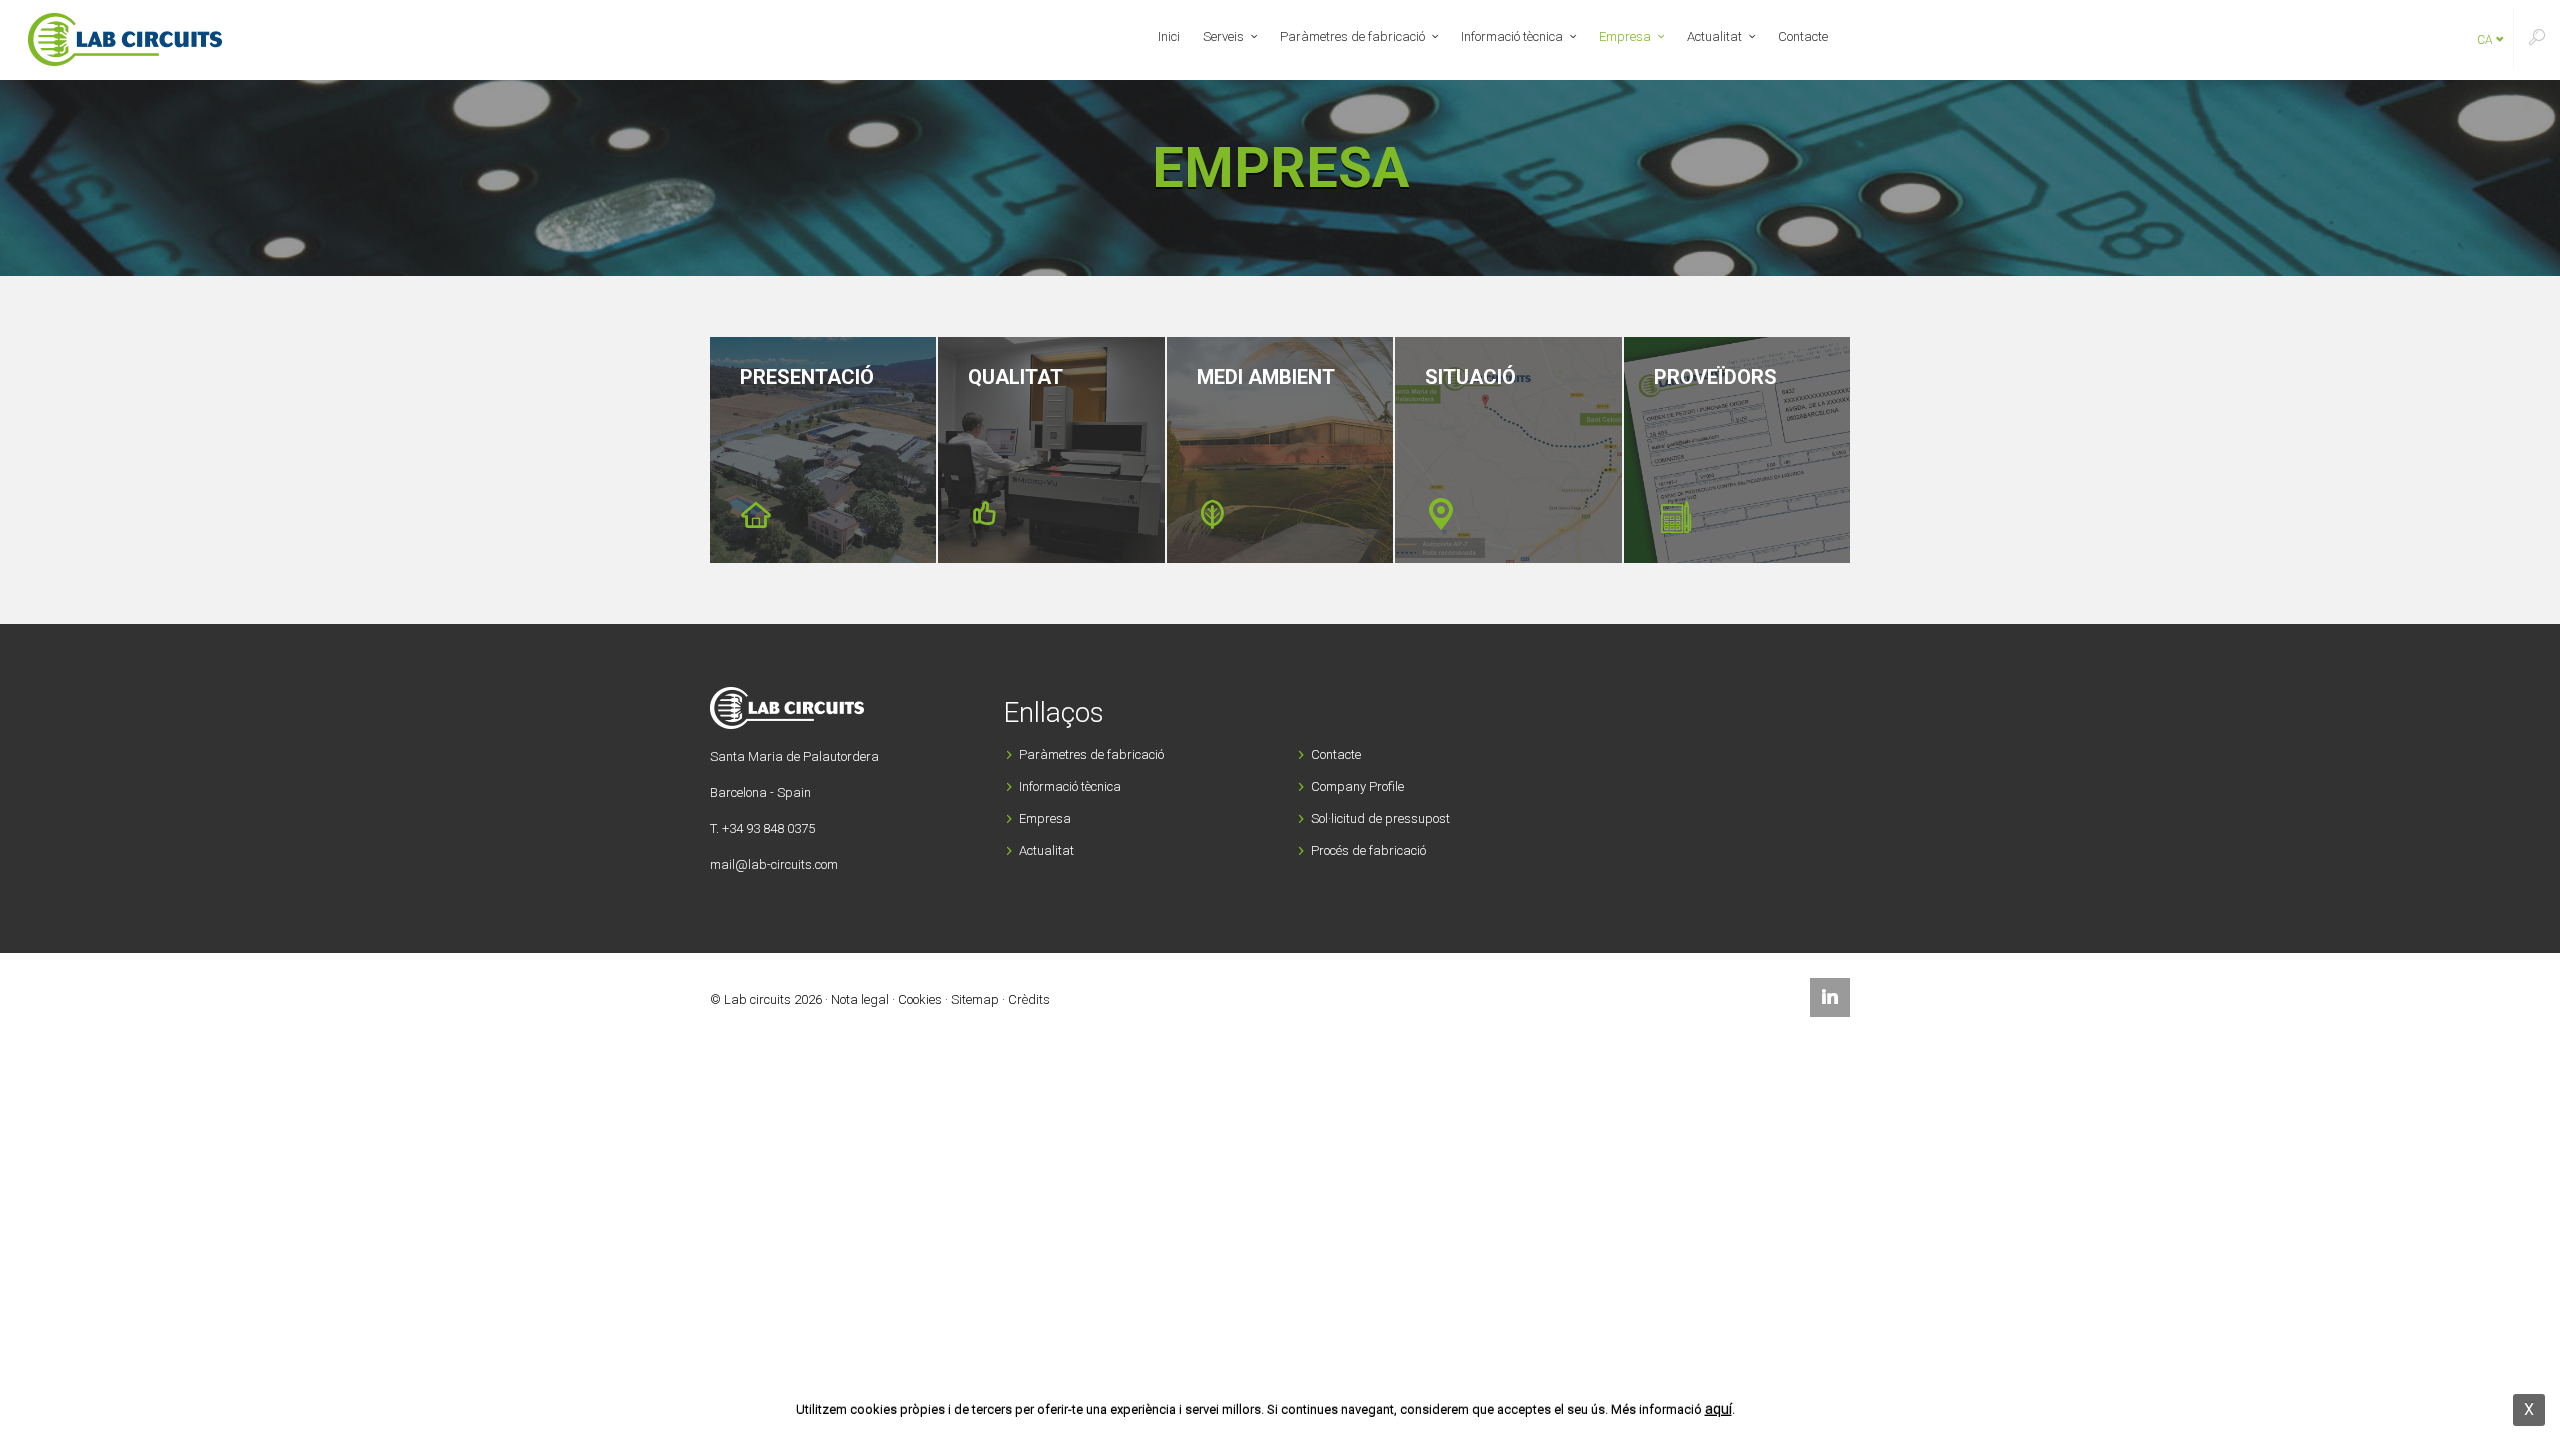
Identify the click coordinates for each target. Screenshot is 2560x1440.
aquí (1718, 1409)
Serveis (1223, 36)
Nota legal (860, 999)
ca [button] (2486, 40)
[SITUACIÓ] (1508, 450)
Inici (1169, 36)
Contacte (1803, 36)
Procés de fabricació (1368, 850)
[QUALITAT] (1051, 450)
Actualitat (1714, 36)
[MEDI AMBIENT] (1280, 450)
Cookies (920, 999)
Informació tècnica (1512, 36)
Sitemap (975, 999)
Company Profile (1357, 786)
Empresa (1625, 36)
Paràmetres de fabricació (1352, 36)
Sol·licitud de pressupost (1380, 818)
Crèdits (1029, 999)
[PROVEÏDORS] (1737, 450)
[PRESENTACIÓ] (823, 450)
